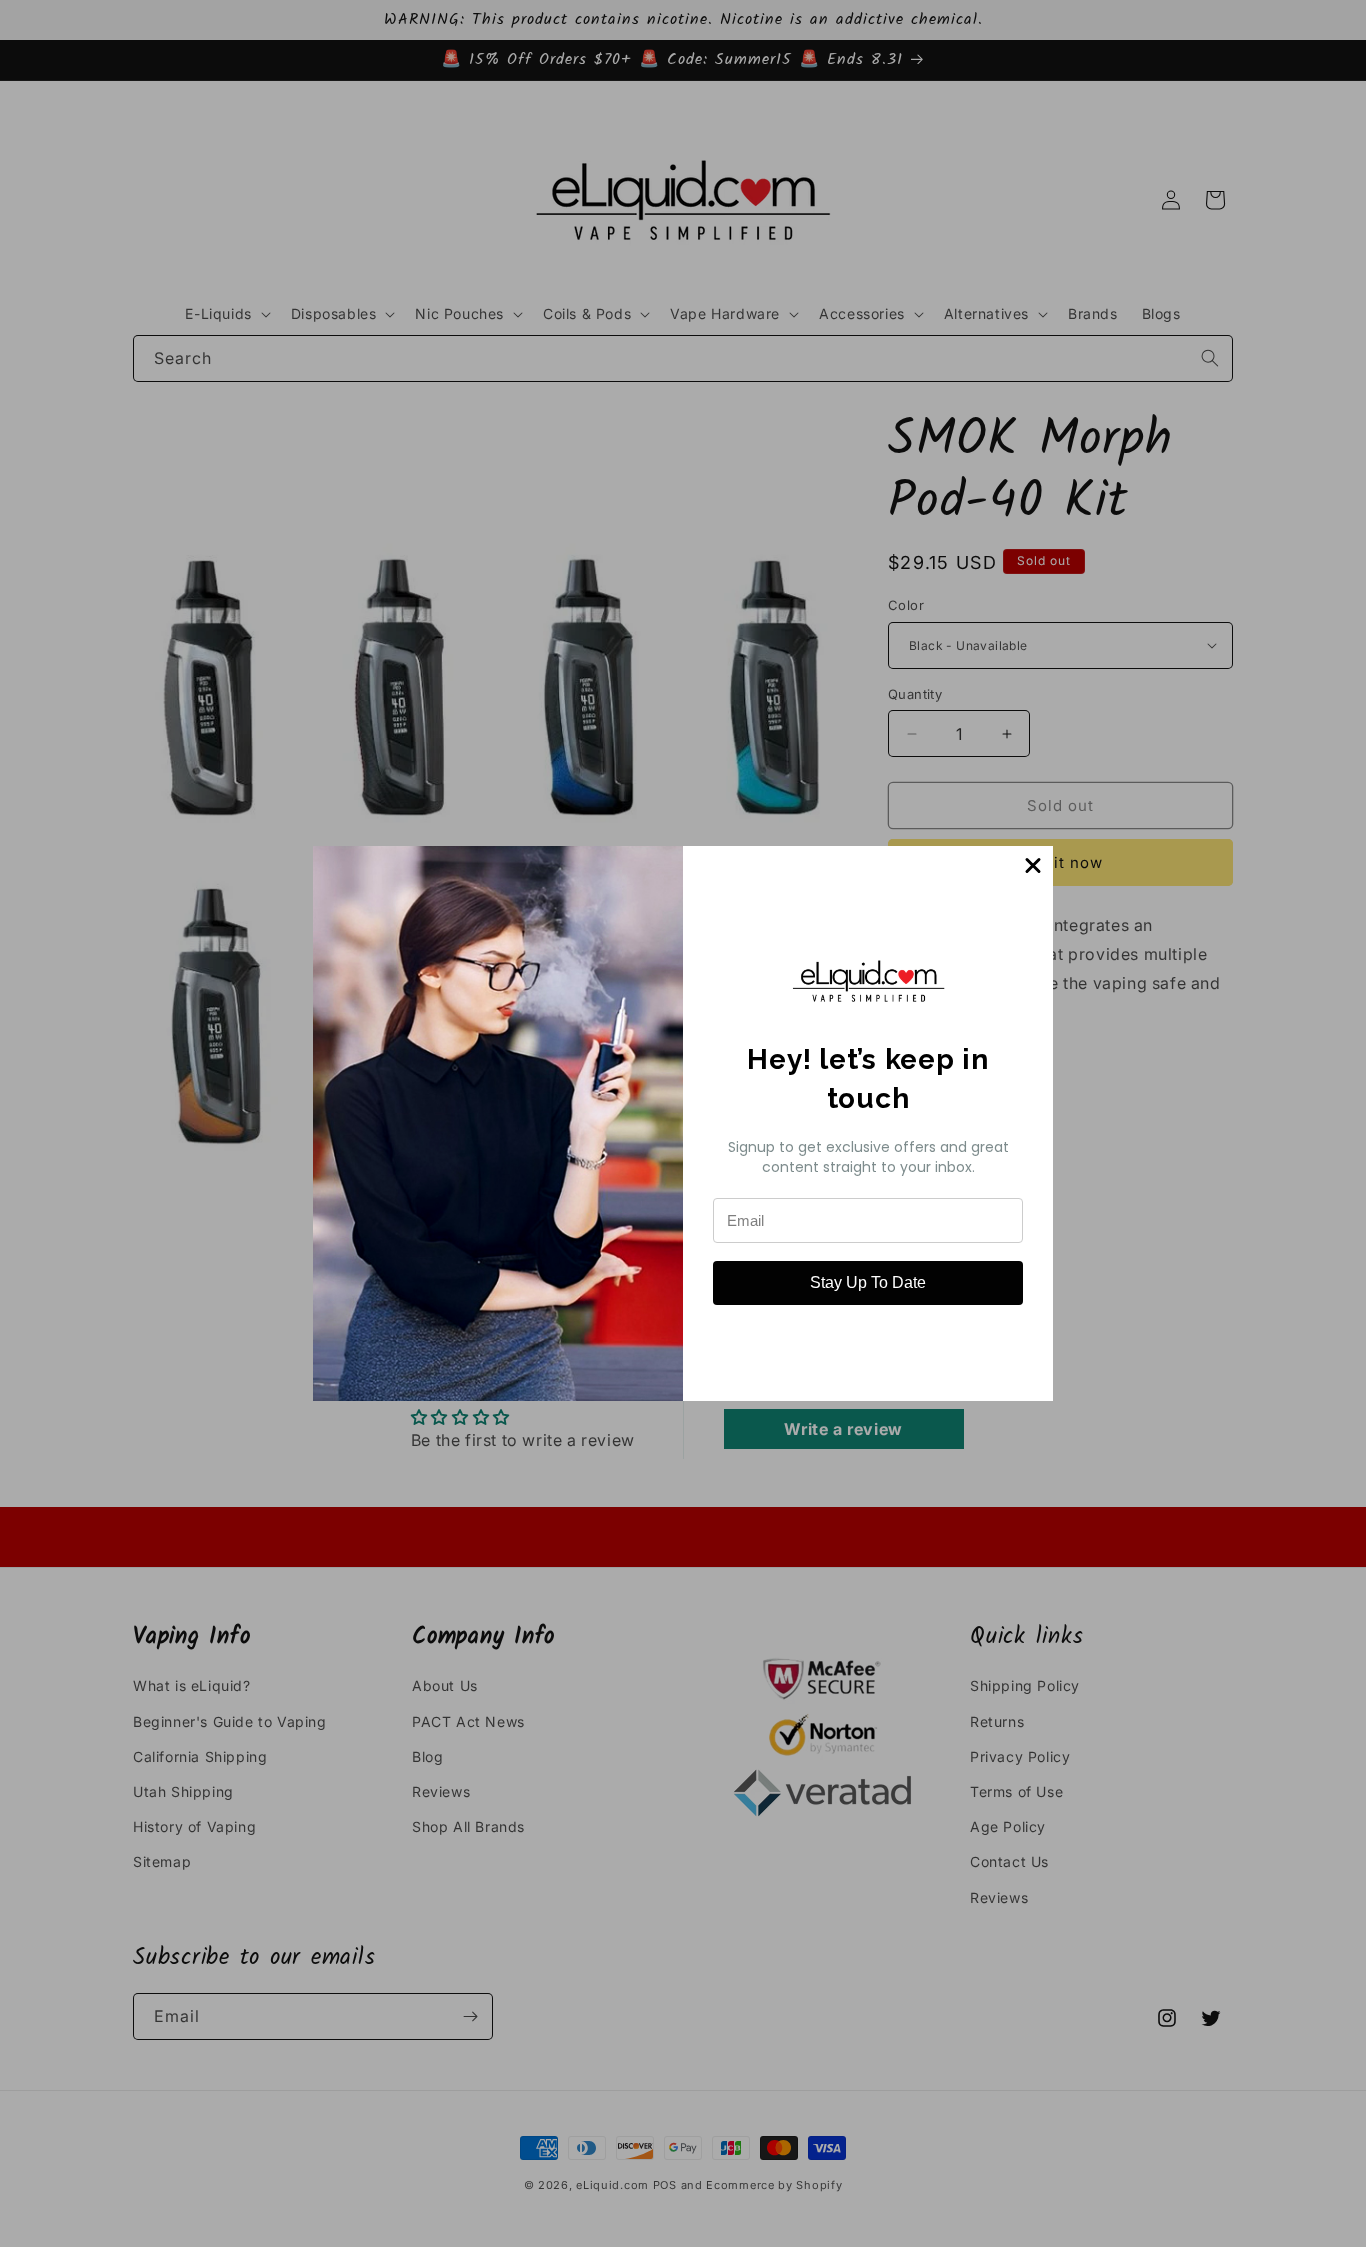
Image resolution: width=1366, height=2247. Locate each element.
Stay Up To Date (868, 1282)
